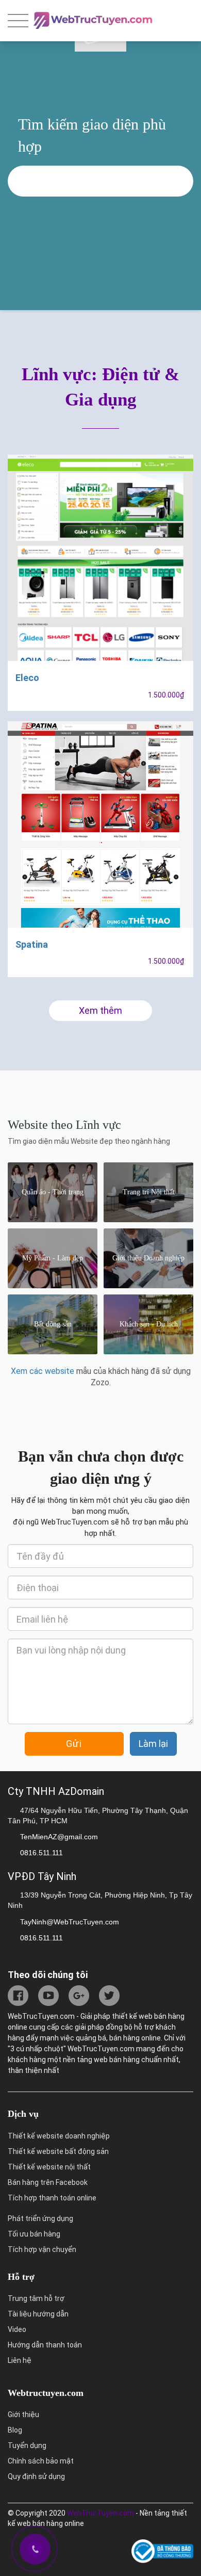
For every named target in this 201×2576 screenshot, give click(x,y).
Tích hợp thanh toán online (52, 2198)
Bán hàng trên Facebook (48, 2182)
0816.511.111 (41, 1853)
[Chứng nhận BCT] (162, 2552)
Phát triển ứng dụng (40, 2218)
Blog (15, 2430)
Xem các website (43, 1371)
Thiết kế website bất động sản (58, 2151)
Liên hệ (20, 2360)
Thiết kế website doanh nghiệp (59, 2136)
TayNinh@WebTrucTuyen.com (70, 1922)
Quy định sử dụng (36, 2476)
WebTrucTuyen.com (100, 2513)
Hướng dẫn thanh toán (45, 2345)
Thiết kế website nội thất (49, 2167)
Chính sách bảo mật (41, 2461)
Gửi (74, 1744)
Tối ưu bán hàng (34, 2234)
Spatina (32, 944)
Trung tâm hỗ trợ (36, 2298)
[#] (19, 1995)
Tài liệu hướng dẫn (38, 2314)
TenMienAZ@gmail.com (59, 1837)
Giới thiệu (23, 2415)
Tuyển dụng (27, 2445)
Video (17, 2329)
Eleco (27, 678)
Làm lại (153, 1744)
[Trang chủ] (93, 18)
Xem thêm (100, 1010)
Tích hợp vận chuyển (42, 2249)
